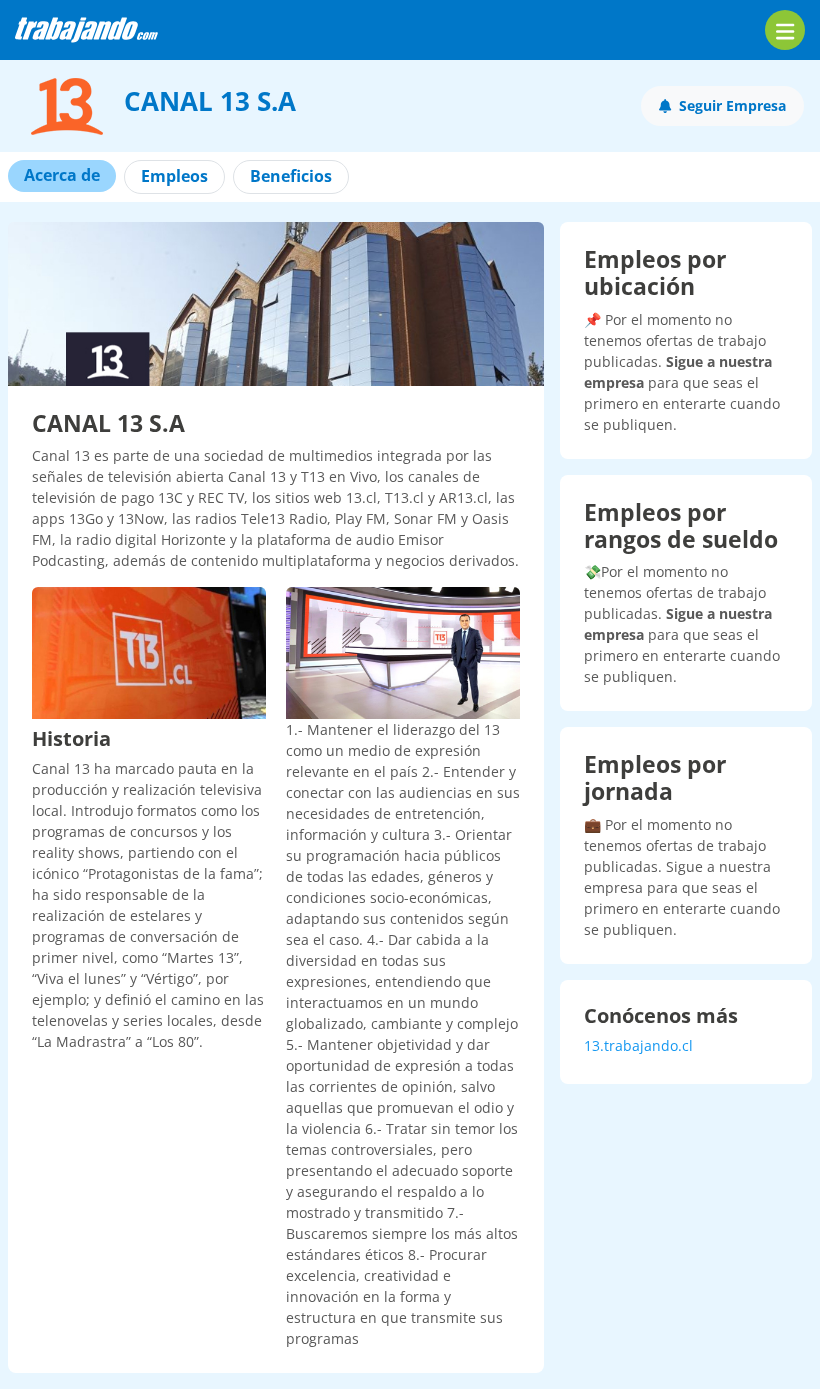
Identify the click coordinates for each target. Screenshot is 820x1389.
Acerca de (62, 175)
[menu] (785, 30)
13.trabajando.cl (638, 1045)
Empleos (174, 176)
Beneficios (291, 176)
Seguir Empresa (732, 105)
